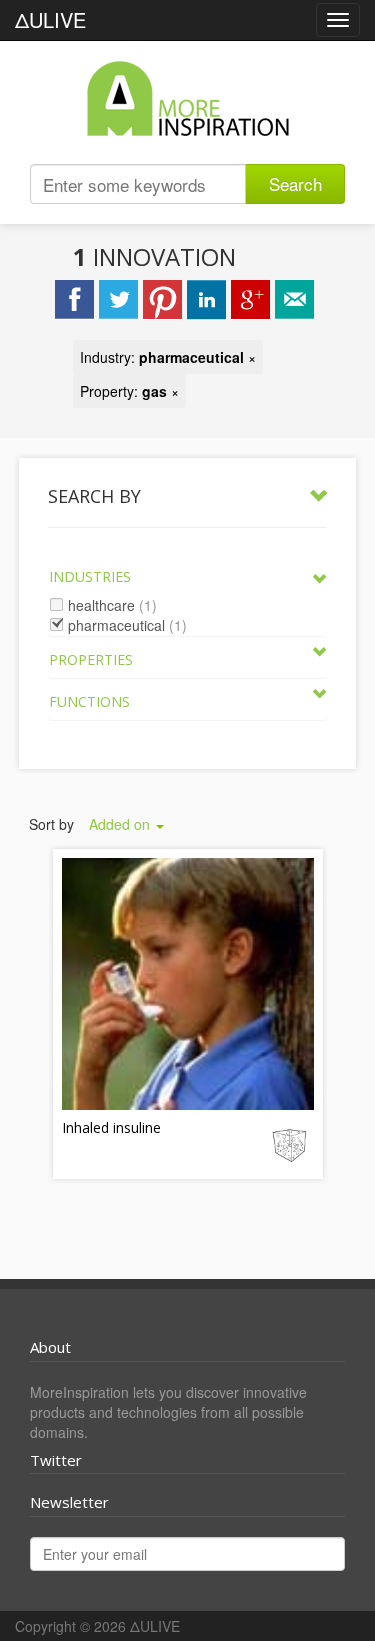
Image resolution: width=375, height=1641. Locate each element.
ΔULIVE (50, 19)
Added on (121, 824)
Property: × (129, 391)
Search (295, 183)
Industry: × (168, 357)
